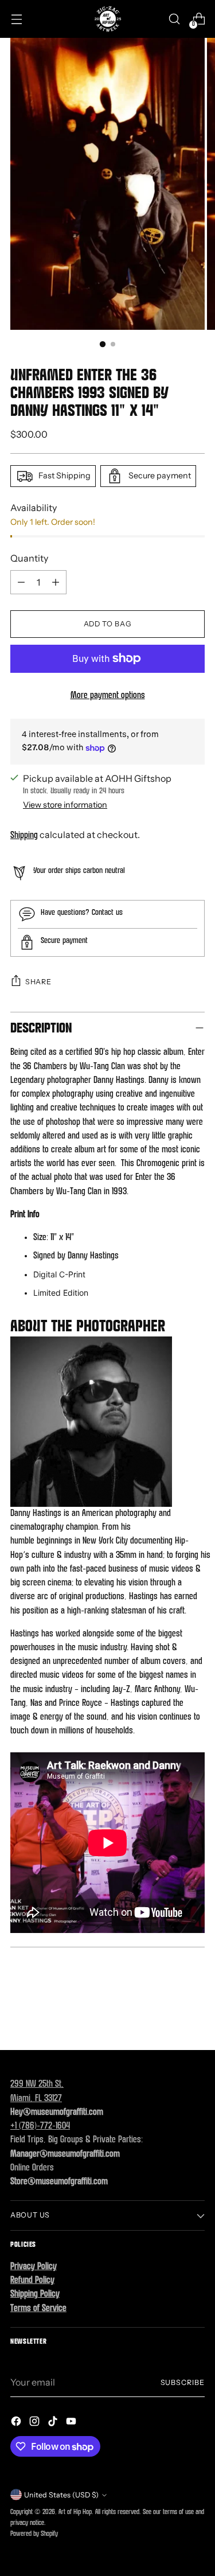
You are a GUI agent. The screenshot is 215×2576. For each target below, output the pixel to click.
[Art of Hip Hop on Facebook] (17, 2423)
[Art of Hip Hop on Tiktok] (54, 2423)
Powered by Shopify (34, 2534)
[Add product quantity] (56, 582)
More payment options (108, 696)
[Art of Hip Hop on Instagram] (36, 2423)
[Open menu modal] (16, 19)
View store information (65, 805)
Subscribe (183, 2382)
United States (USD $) (61, 2495)
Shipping (24, 836)
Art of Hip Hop (75, 2512)
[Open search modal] (174, 19)
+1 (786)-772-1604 (40, 2126)
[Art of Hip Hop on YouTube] (72, 2423)
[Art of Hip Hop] (108, 19)
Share (38, 982)
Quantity (29, 558)
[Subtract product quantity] (21, 582)
